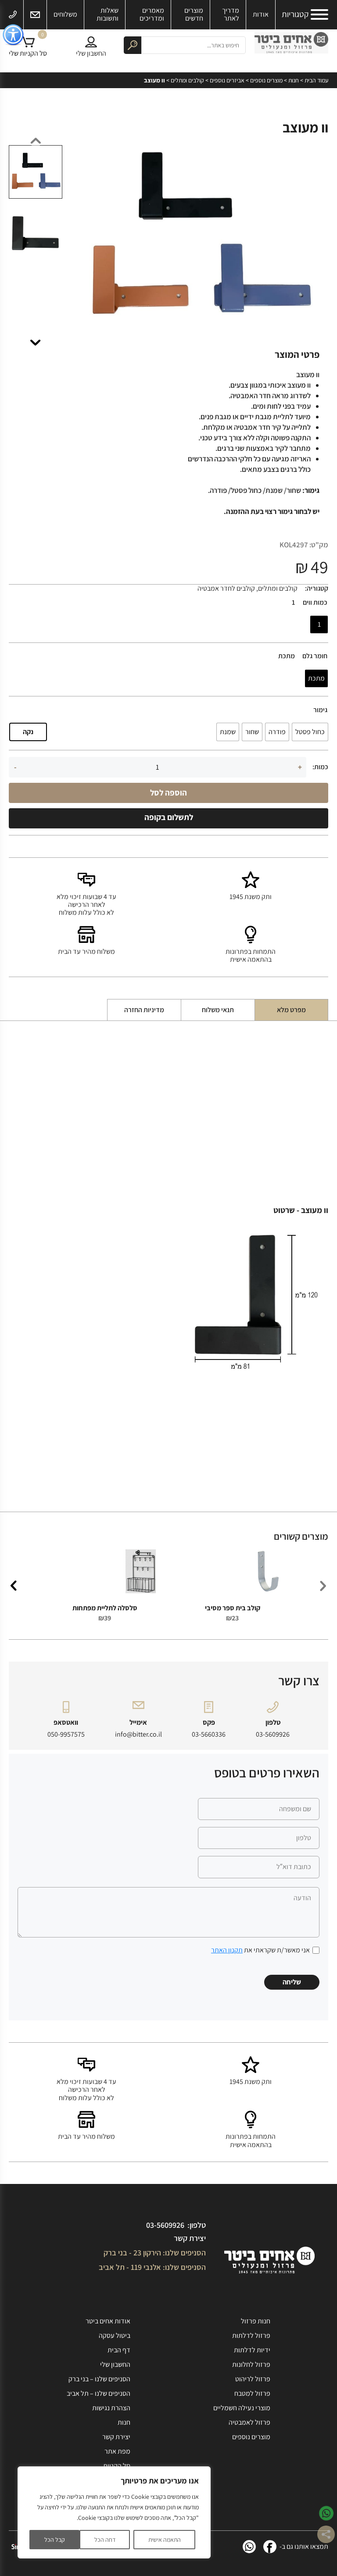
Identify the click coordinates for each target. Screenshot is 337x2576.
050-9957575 (66, 1734)
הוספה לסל (168, 792)
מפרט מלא (291, 1010)
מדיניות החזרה (144, 1010)
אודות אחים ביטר (108, 2321)
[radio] (319, 624)
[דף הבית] (291, 45)
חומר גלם (315, 656)
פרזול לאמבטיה (249, 2422)
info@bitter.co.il (138, 1734)
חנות (294, 80)
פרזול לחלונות (251, 2364)
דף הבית (119, 2350)
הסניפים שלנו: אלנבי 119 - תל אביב (152, 2267)
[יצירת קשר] (35, 15)
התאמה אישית (165, 2540)
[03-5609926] (13, 15)
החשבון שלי (115, 2364)
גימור (320, 710)
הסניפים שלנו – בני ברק (99, 2379)
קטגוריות (295, 14)
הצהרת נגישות (111, 2408)
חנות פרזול (256, 2321)
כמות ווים (315, 603)
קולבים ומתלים (187, 80)
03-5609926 (273, 1734)
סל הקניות (117, 2466)
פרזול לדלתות (251, 2335)
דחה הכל (105, 2540)
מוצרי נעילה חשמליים (242, 2408)
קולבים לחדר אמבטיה (226, 588)
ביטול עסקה (115, 2335)
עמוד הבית (316, 80)
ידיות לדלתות (252, 2350)
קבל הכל (55, 2540)
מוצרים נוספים (266, 80)
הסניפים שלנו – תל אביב (99, 2393)
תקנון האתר (227, 1950)
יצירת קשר (190, 2238)
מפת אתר (117, 2451)
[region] (114, 2512)
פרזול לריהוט (253, 2379)
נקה (28, 732)
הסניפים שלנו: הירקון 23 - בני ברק (155, 2253)
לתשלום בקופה (169, 817)
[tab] (291, 1010)
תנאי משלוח (218, 1010)
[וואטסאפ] (249, 2547)
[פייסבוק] (270, 2547)
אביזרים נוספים (227, 80)
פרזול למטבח (252, 2393)
